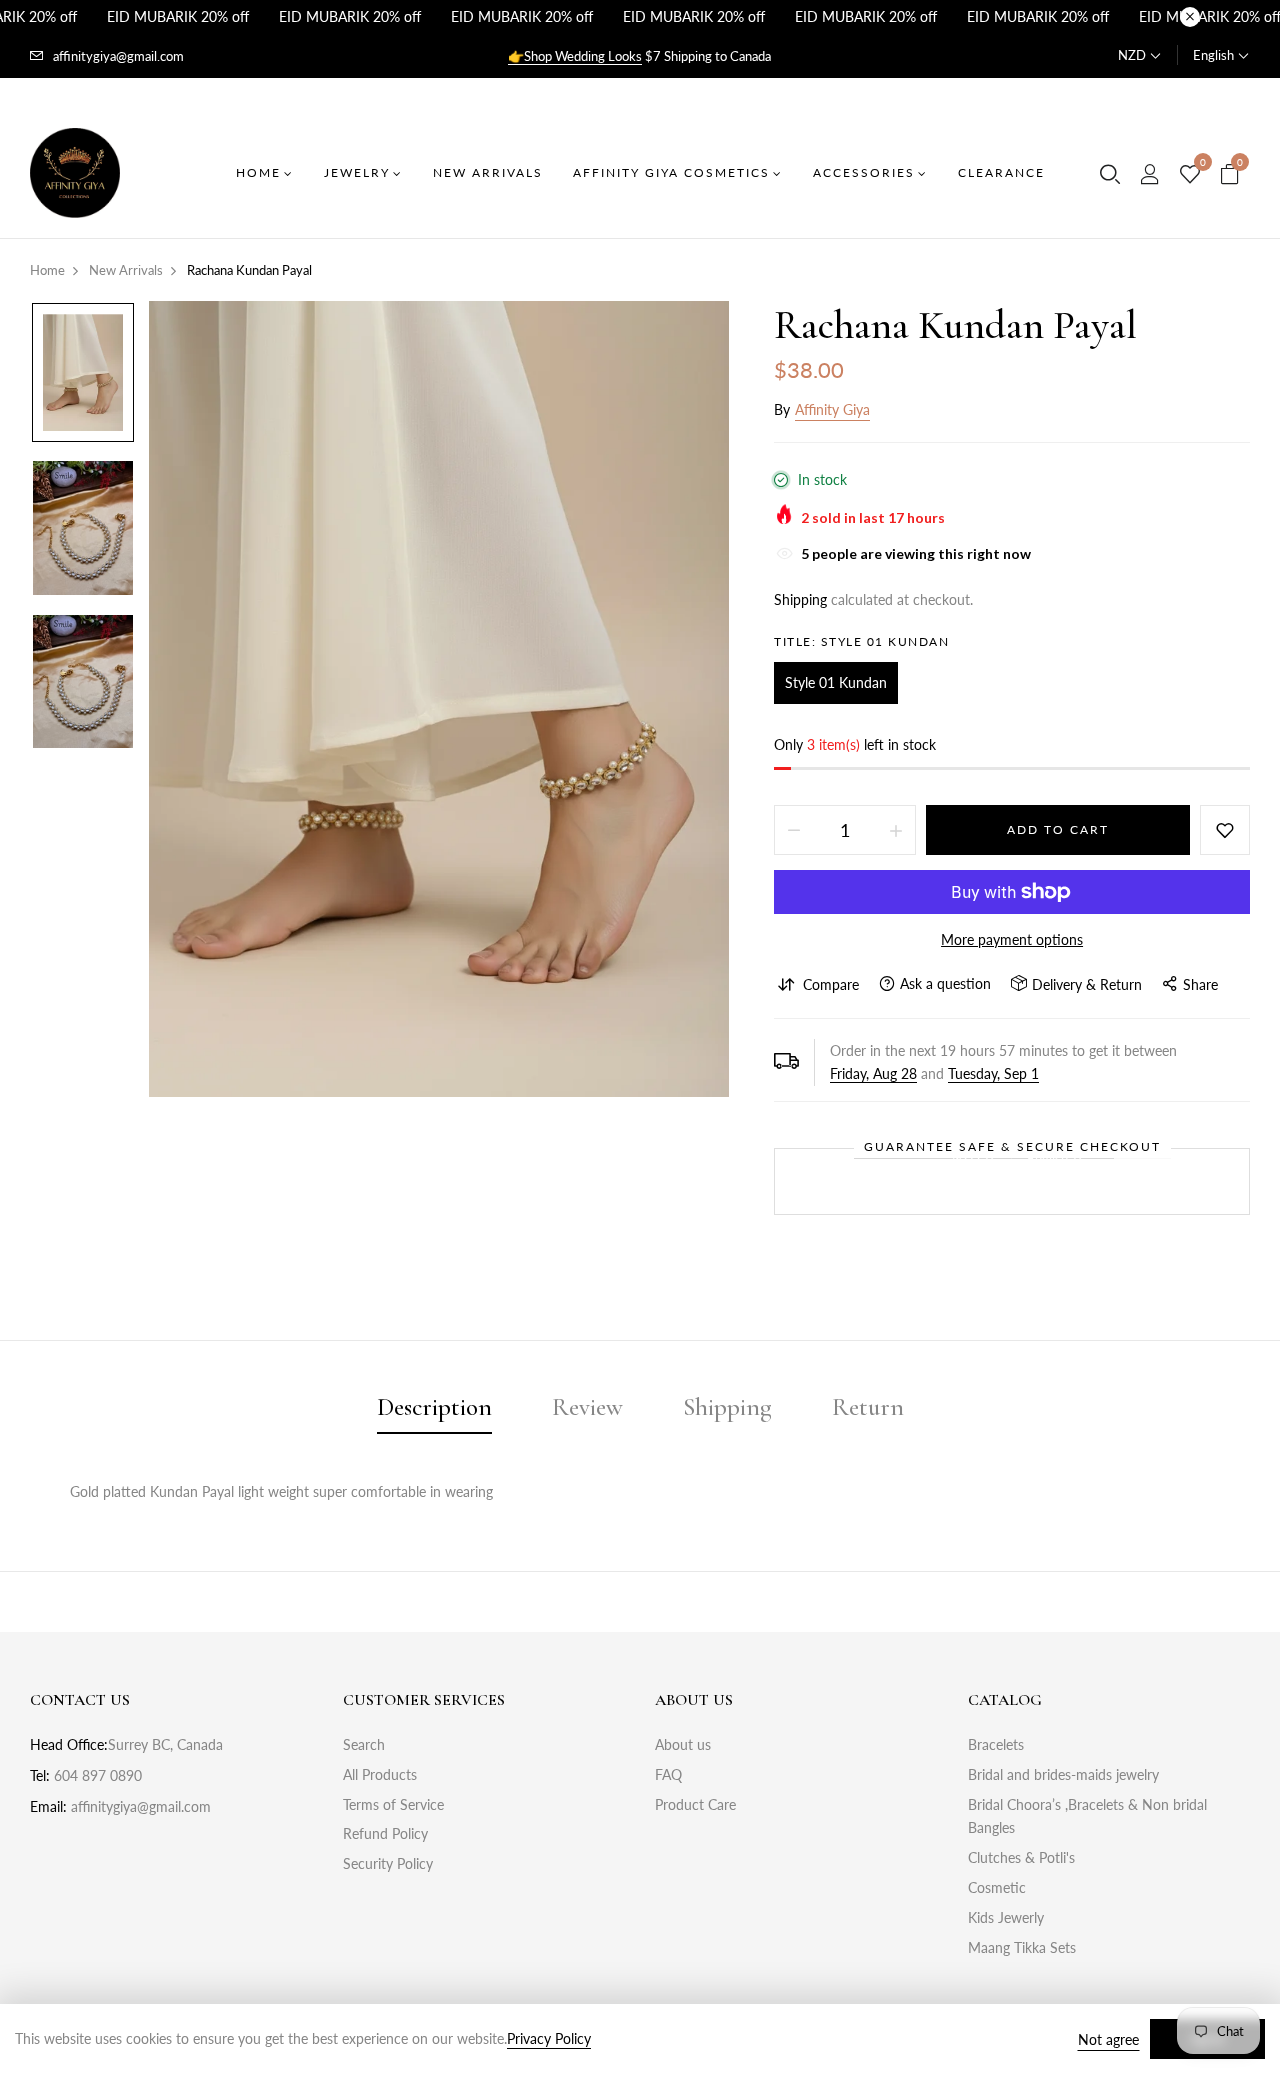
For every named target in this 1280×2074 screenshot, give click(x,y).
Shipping (800, 599)
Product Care (695, 1804)
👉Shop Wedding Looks (575, 56)
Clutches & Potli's (1021, 1857)
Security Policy (388, 1863)
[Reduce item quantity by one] (794, 830)
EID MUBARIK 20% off (178, 16)
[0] (1190, 175)
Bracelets (996, 1744)
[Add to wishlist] (1225, 830)
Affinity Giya (832, 409)
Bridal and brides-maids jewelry (1063, 1774)
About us (683, 1744)
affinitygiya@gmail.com (118, 56)
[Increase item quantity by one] (896, 830)
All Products (380, 1774)
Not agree (1108, 2039)
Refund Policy (385, 1833)
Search (364, 1744)
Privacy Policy (549, 2038)
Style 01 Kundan (836, 682)
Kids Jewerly (1006, 1917)
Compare (831, 984)
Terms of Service (393, 1804)
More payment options (1012, 939)
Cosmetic (997, 1887)
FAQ (668, 1774)
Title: (861, 641)
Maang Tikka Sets (1022, 1947)
